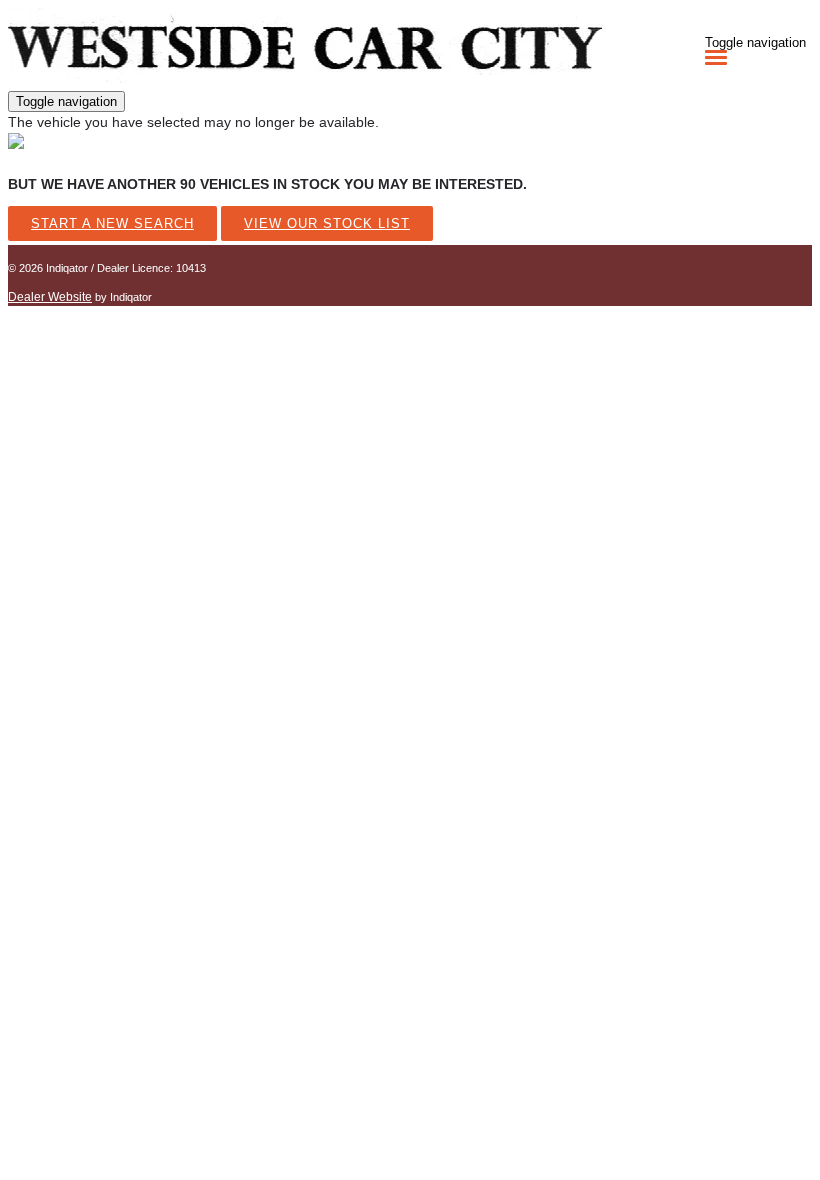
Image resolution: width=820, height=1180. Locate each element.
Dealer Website (50, 297)
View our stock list (327, 223)
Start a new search (112, 223)
